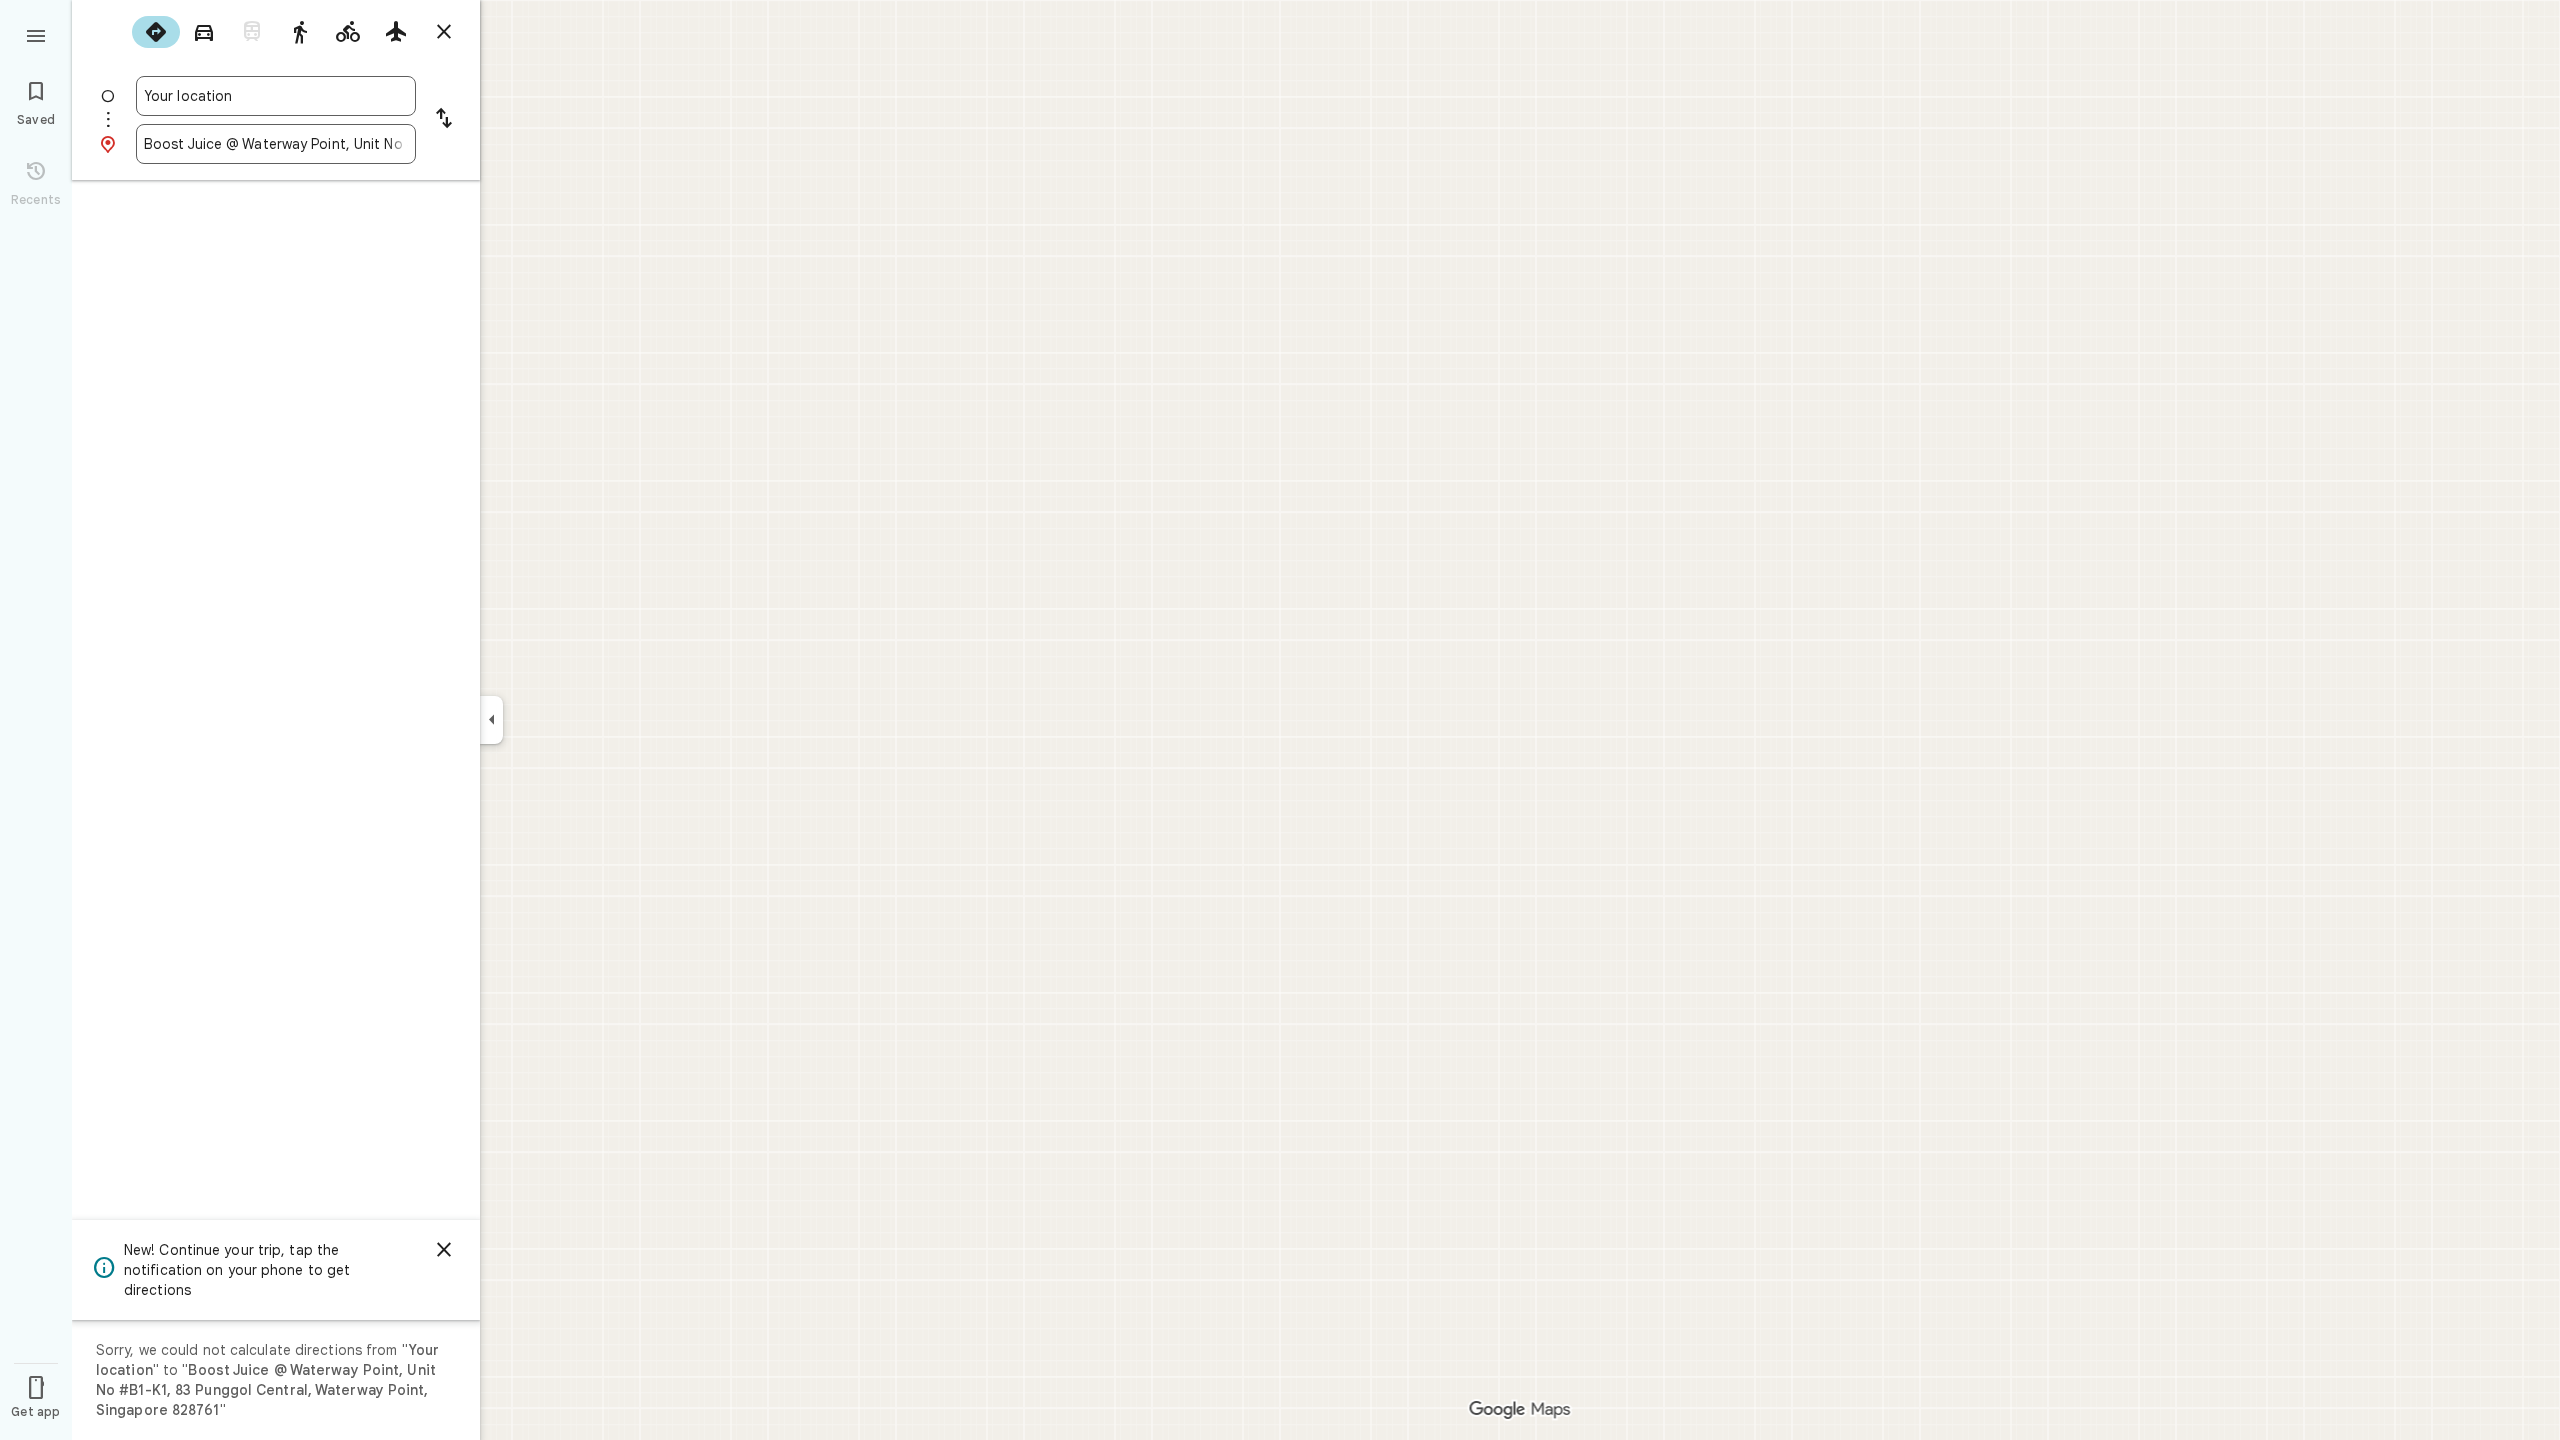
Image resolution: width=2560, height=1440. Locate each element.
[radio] (156, 32)
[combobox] (276, 96)
